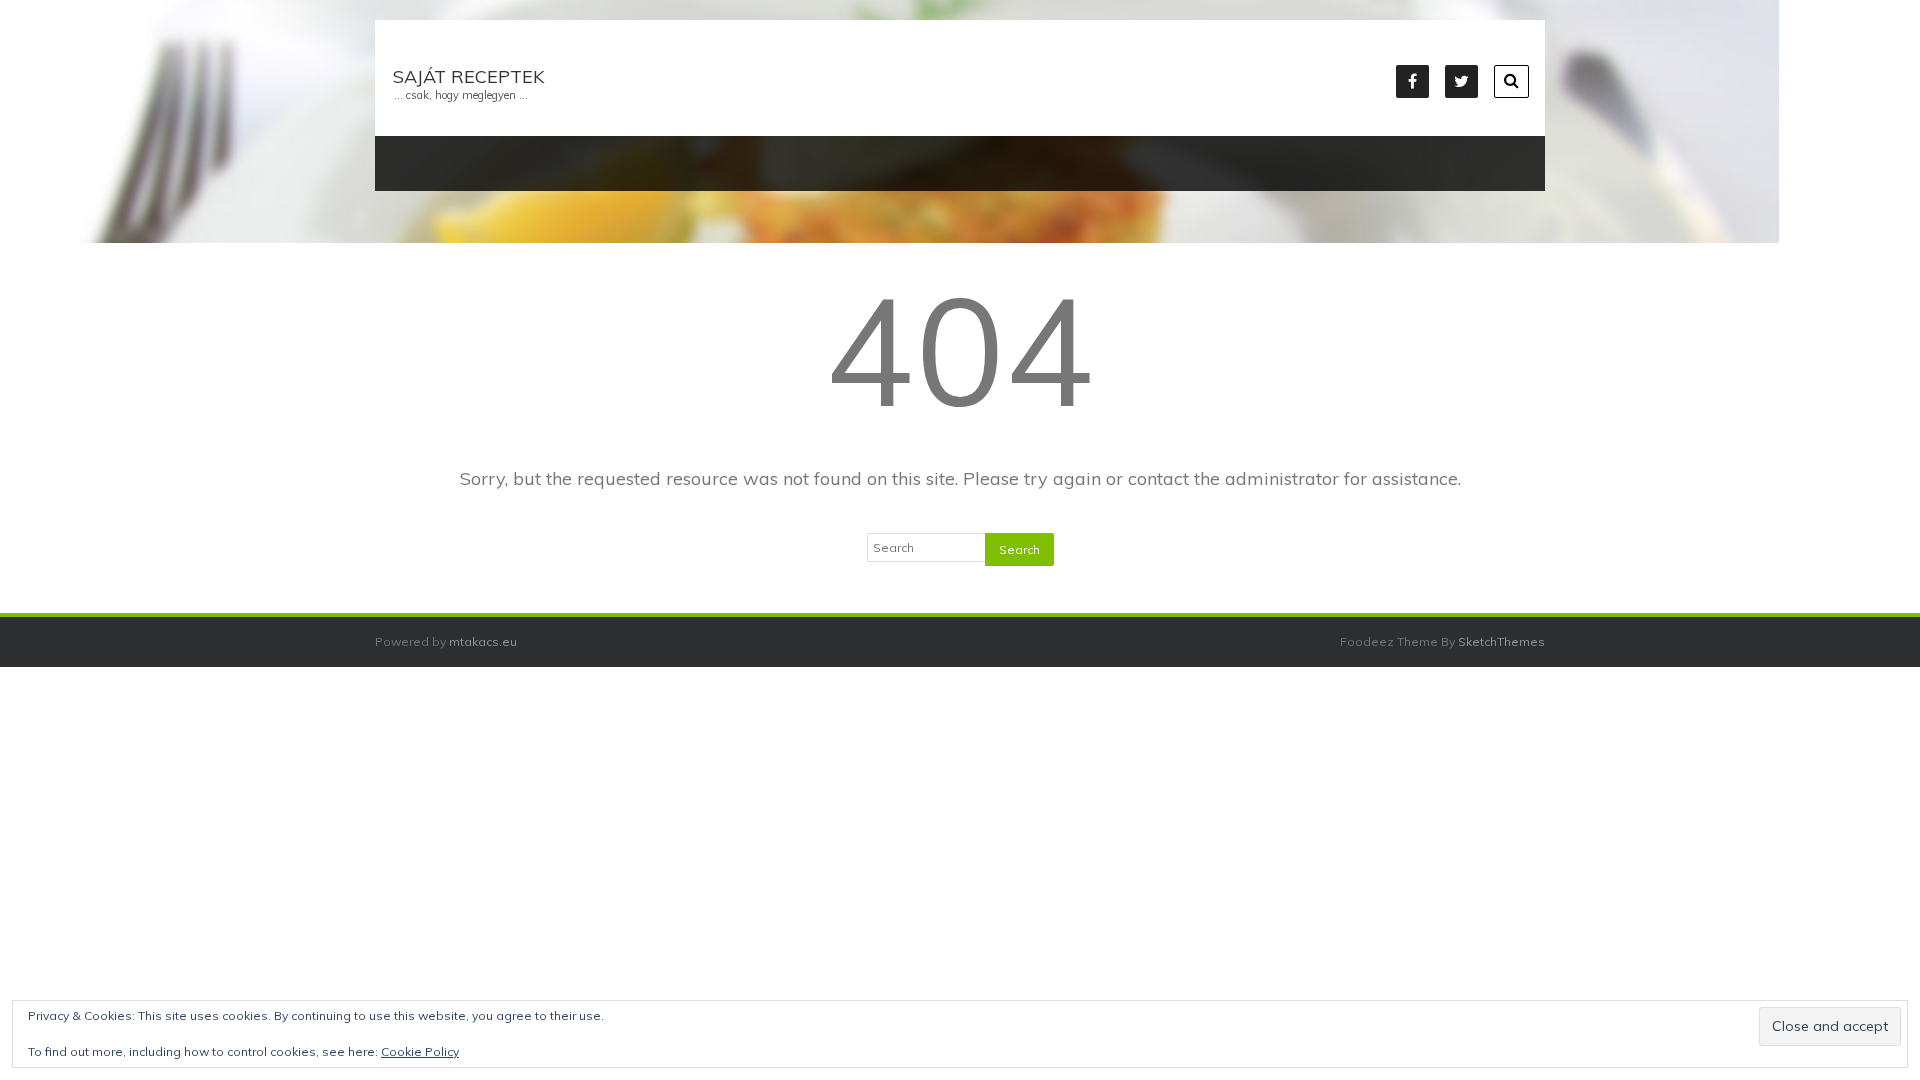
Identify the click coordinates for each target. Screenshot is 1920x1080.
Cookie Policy (420, 1051)
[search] (1511, 81)
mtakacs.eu (483, 641)
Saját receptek (468, 76)
